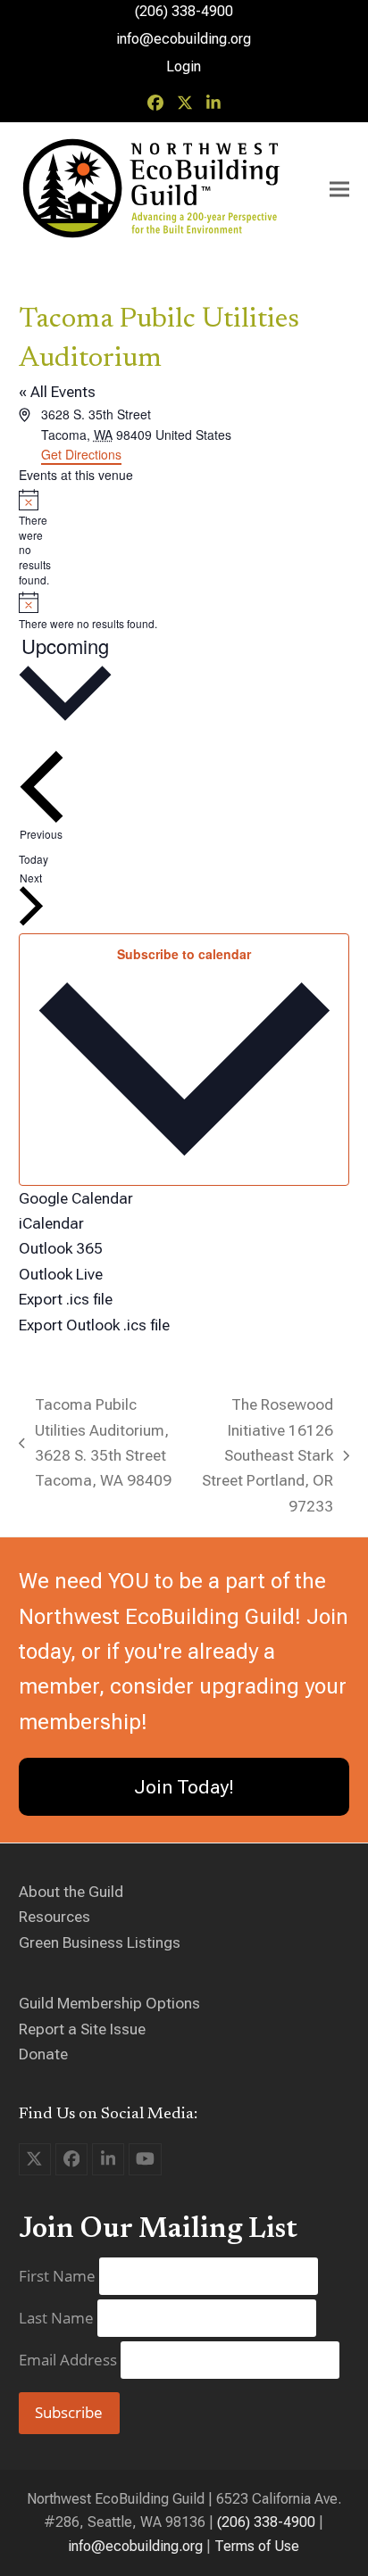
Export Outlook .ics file (94, 1325)
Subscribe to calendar (184, 954)
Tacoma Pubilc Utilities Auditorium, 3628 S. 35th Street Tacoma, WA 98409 (95, 1442)
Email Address (70, 2360)
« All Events (57, 392)
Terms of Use (257, 2546)
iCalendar (51, 1223)
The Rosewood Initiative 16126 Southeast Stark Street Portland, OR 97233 (263, 1455)
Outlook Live (61, 1274)
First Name (59, 2276)
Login (184, 66)
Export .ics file (66, 1299)
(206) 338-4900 (266, 2522)
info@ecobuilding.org (184, 39)
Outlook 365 (61, 1248)
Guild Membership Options (109, 2003)
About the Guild (71, 1892)
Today (33, 859)
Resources (54, 1917)
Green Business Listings (100, 1942)
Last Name (58, 2318)
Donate (43, 2054)
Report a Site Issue (82, 2029)
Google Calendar (76, 1198)
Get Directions (81, 454)
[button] (339, 190)
